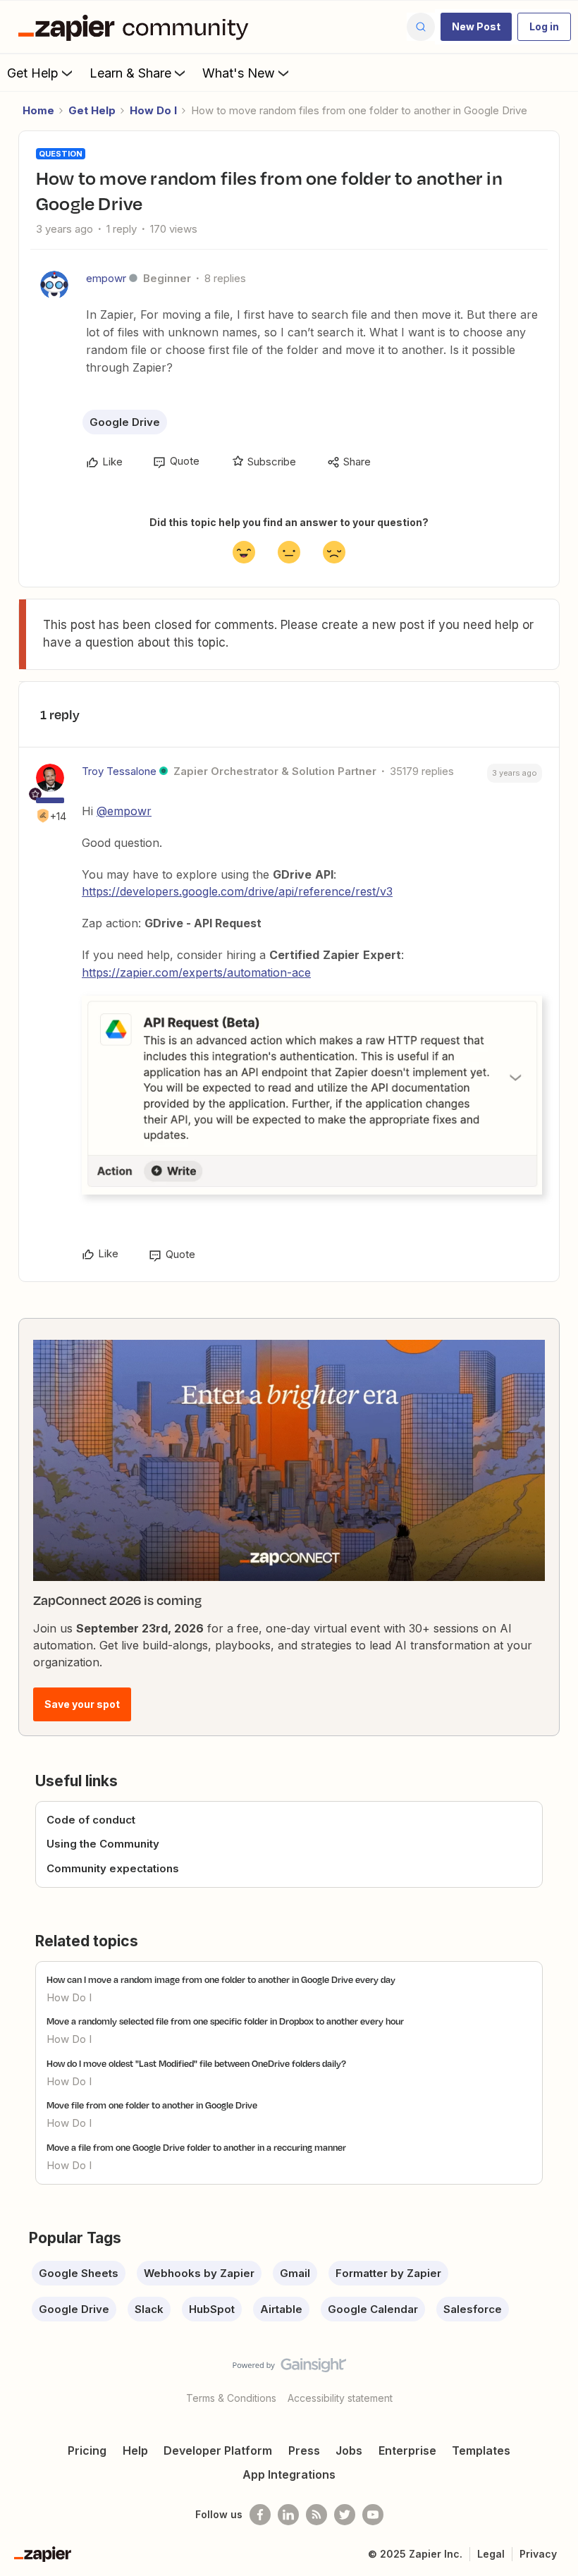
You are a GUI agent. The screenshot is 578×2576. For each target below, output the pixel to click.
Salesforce (473, 2309)
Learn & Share (130, 73)
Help (135, 2450)
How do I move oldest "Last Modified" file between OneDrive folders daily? (196, 2063)
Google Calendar (373, 2309)
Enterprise (407, 2450)
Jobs (349, 2450)
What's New (239, 73)
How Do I (153, 110)
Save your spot (82, 1704)
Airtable (281, 2309)
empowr (106, 278)
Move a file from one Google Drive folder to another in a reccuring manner (196, 2147)
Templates (481, 2450)
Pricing (87, 2450)
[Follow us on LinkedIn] (288, 2515)
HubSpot (212, 2309)
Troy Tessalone (119, 771)
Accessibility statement (340, 2398)
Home (38, 110)
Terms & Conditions (231, 2398)
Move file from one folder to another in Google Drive (152, 2105)
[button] (476, 27)
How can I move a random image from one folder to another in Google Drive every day (221, 1979)
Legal (491, 2554)
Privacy (538, 2554)
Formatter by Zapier (388, 2273)
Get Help (33, 73)
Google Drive (125, 422)
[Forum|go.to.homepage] (137, 27)
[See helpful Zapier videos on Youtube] (373, 2515)
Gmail (295, 2273)
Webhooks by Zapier (199, 2273)
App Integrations (289, 2474)
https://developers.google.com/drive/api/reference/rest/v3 (237, 891)
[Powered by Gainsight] (289, 2369)
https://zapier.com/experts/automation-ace (196, 972)
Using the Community (103, 1844)
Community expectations (113, 1868)
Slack (149, 2309)
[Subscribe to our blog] (316, 2515)
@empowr (124, 811)
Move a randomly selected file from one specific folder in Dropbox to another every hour (225, 2021)
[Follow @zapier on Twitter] (345, 2515)
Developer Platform (218, 2450)
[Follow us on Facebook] (260, 2515)
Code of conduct (91, 1820)
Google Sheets (79, 2273)
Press (304, 2450)
